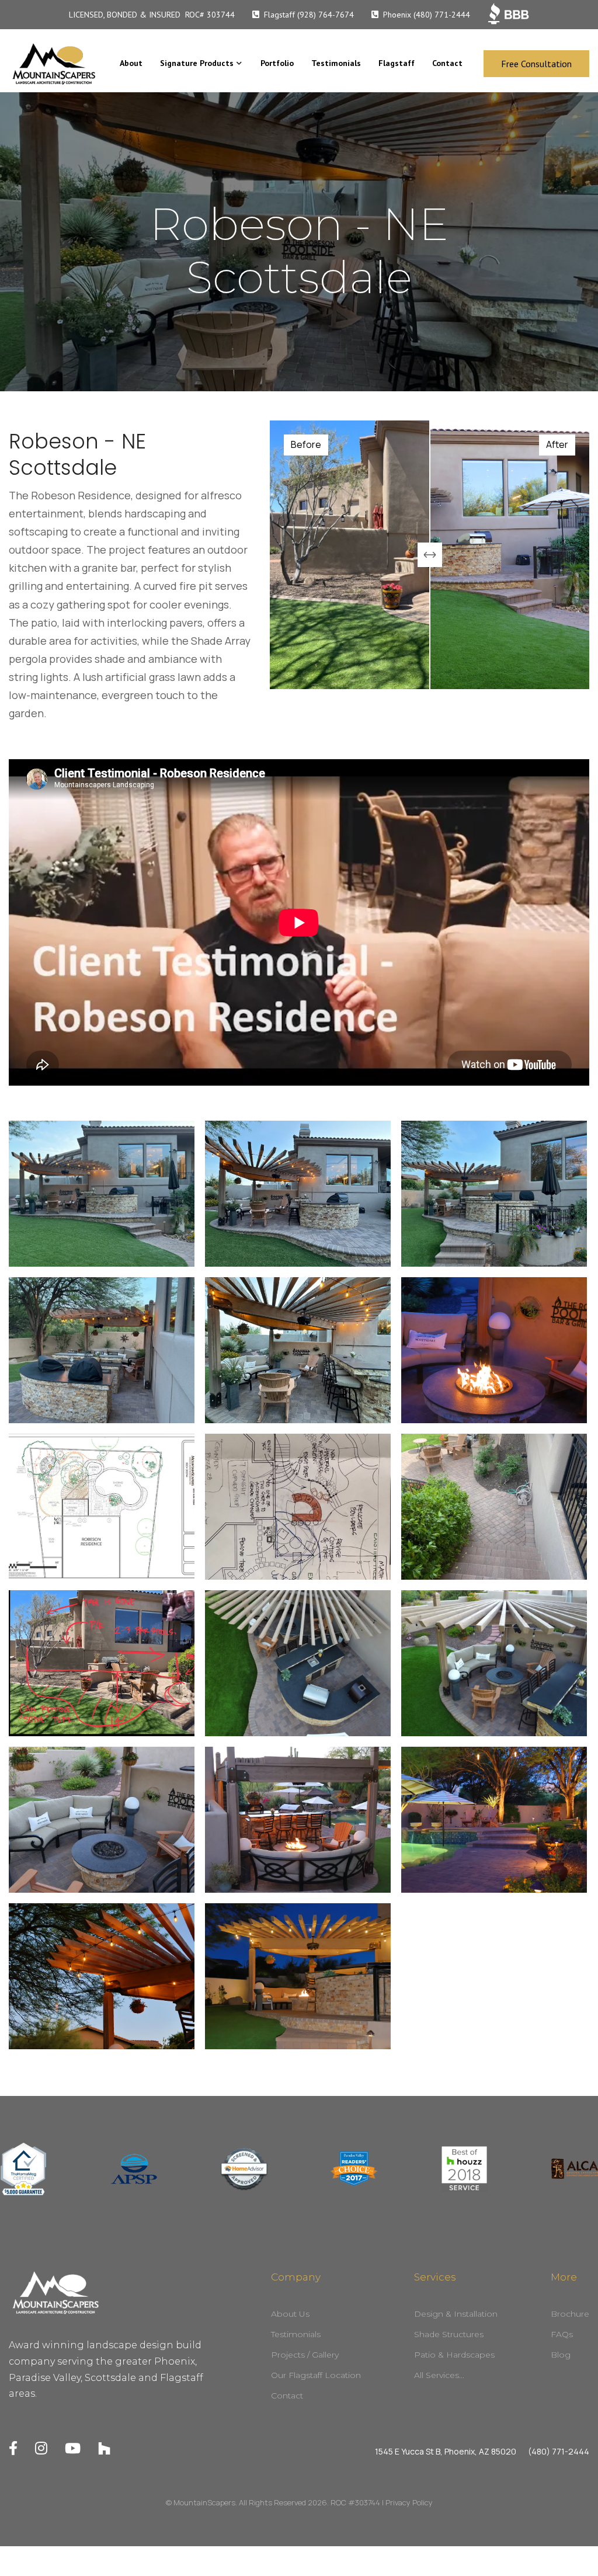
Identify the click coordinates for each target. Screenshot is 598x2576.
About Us (290, 2314)
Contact (447, 63)
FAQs (562, 2335)
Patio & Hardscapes (454, 2355)
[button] (201, 64)
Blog (561, 2355)
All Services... (439, 2376)
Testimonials (336, 63)
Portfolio (277, 63)
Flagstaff (397, 63)
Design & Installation (456, 2314)
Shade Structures (449, 2335)
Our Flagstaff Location (316, 2376)
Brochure (570, 2314)
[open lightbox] (102, 1194)
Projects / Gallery (305, 2355)
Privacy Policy (409, 2502)
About (131, 63)
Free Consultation (536, 64)
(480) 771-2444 (559, 2452)
